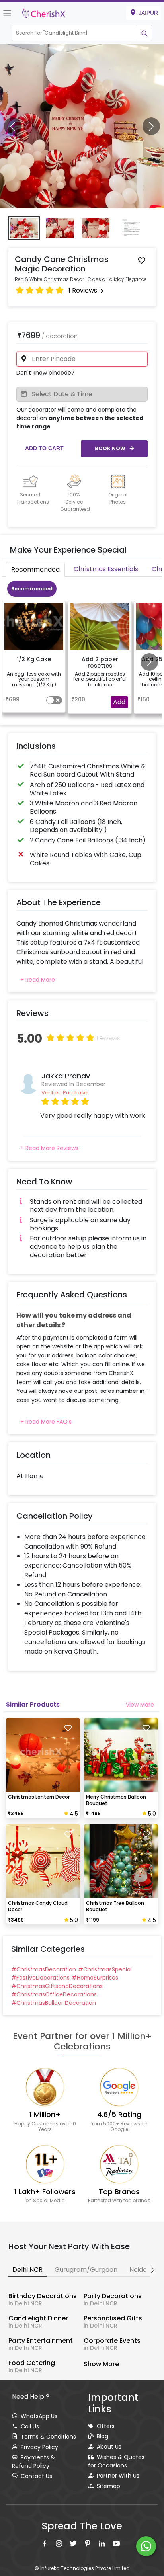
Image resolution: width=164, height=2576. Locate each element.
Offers (106, 2426)
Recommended (32, 589)
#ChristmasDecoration (44, 1969)
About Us (109, 2447)
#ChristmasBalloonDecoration (54, 2003)
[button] (74, 33)
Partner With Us (118, 2476)
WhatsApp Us (39, 2416)
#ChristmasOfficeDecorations (54, 1994)
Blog (102, 2436)
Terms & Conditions (48, 2437)
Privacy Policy (39, 2447)
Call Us (30, 2426)
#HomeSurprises (95, 1978)
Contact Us (36, 2476)
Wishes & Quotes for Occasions (116, 2461)
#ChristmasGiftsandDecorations (57, 1986)
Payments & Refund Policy (33, 2462)
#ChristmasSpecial (105, 1969)
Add (119, 702)
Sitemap (108, 2486)
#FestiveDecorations (40, 1978)
